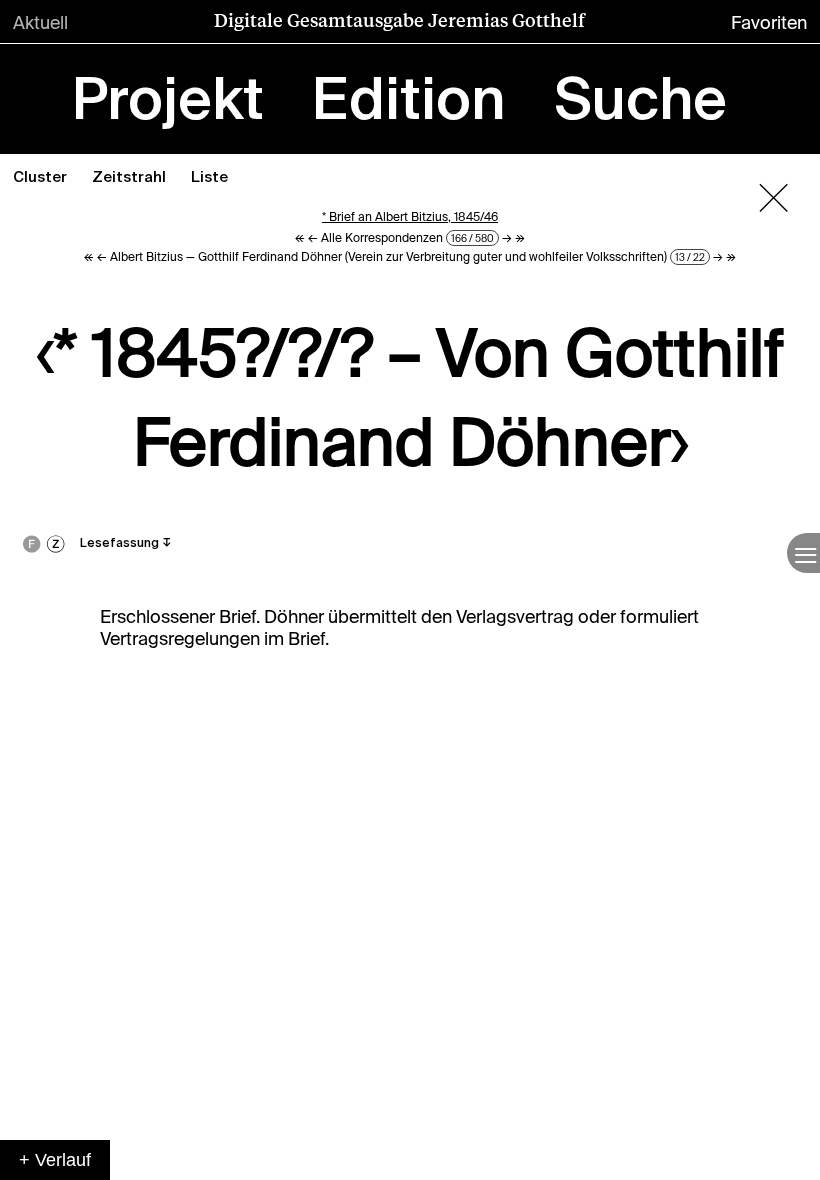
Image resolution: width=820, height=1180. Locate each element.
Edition (408, 103)
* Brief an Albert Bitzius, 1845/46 (410, 217)
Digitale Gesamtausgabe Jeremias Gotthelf (399, 20)
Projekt (168, 103)
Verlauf (63, 1160)
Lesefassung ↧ (126, 544)
